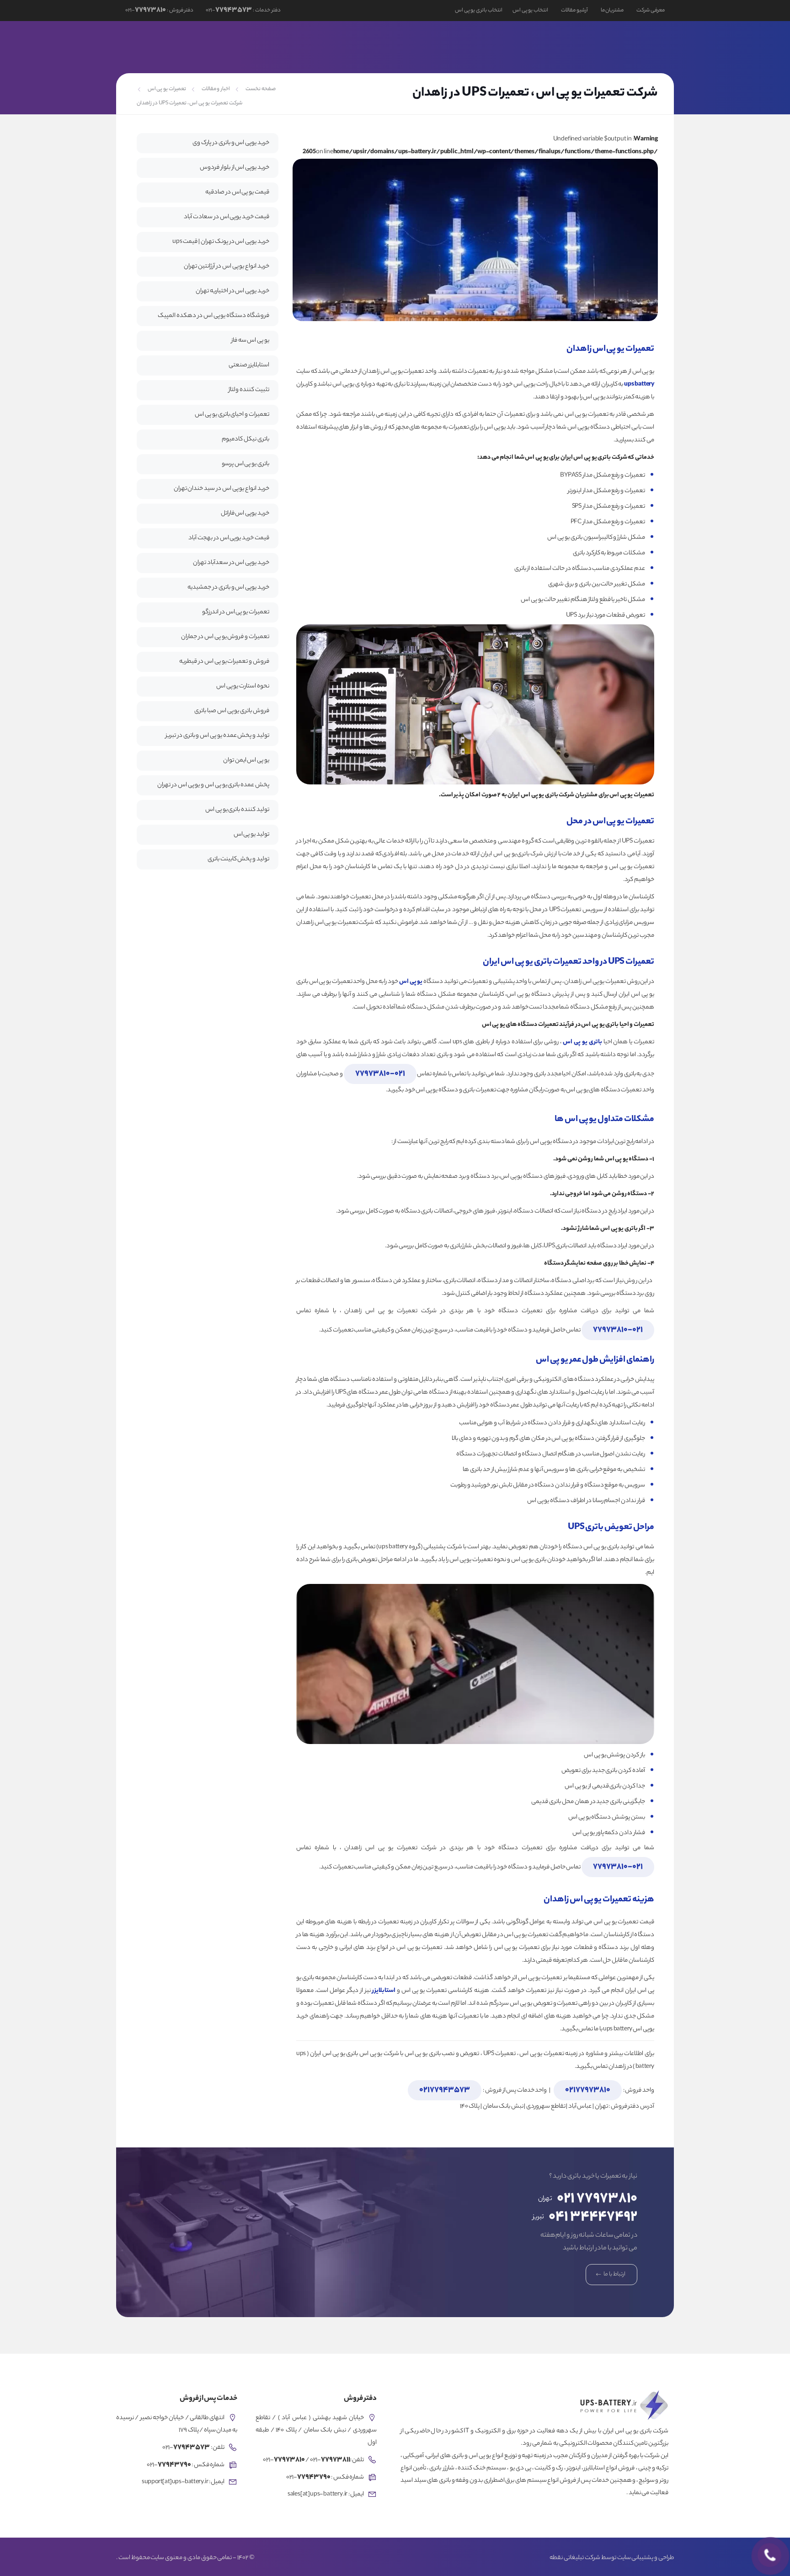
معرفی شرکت (651, 11)
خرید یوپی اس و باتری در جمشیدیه (228, 588)
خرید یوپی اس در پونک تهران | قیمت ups (221, 242)
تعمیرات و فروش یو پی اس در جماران (225, 637)
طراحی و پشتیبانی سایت (646, 2558)
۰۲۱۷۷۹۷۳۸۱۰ (588, 2090)
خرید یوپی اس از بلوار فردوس (235, 168)
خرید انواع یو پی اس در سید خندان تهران (222, 489)
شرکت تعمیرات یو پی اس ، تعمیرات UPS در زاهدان (189, 103)
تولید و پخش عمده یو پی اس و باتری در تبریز (217, 736)
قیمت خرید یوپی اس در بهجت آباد (229, 538)
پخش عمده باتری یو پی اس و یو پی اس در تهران (213, 785)
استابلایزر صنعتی (249, 365)
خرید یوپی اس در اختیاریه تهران (232, 291)
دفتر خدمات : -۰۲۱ (243, 11)
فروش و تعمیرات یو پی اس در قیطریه (224, 662)
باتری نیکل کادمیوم (246, 439)
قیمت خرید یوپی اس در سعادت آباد (227, 217)
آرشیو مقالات (574, 11)
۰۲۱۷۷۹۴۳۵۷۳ (445, 2090)
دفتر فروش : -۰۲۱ (159, 11)
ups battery (639, 384)
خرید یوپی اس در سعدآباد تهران (231, 563)
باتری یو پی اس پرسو (246, 464)
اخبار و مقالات (216, 89)
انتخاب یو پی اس (530, 11)
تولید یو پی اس (251, 835)
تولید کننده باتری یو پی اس (237, 810)
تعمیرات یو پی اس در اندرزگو (236, 612)
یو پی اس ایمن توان (246, 760)
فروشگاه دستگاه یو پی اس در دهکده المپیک (214, 316)
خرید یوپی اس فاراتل (245, 513)
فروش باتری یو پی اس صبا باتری (232, 711)
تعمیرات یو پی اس (167, 89)
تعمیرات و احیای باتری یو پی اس (232, 415)
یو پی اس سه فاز (250, 341)
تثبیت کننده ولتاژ (249, 390)
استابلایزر (384, 1991)
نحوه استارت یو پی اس (243, 686)
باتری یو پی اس (582, 1042)
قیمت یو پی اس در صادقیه (237, 192)
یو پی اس (411, 982)
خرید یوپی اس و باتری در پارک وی (231, 143)
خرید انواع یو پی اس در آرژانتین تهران (227, 266)
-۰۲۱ (380, 1074)
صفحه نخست (261, 89)
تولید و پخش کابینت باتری (238, 859)
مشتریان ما (612, 11)
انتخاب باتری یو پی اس (479, 11)
